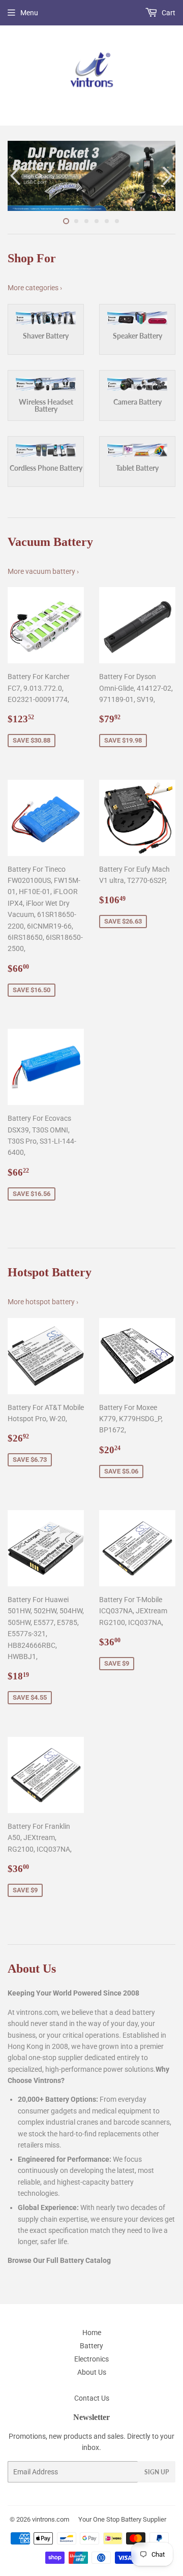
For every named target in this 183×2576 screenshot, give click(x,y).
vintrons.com (51, 2519)
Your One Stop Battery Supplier (122, 2519)
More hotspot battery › (43, 1302)
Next (169, 176)
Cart (168, 13)
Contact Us (92, 2398)
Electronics (91, 2359)
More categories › (35, 288)
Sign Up (157, 2472)
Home (92, 2333)
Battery (91, 2346)
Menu (29, 13)
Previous (14, 176)
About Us (92, 2372)
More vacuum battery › (43, 571)
